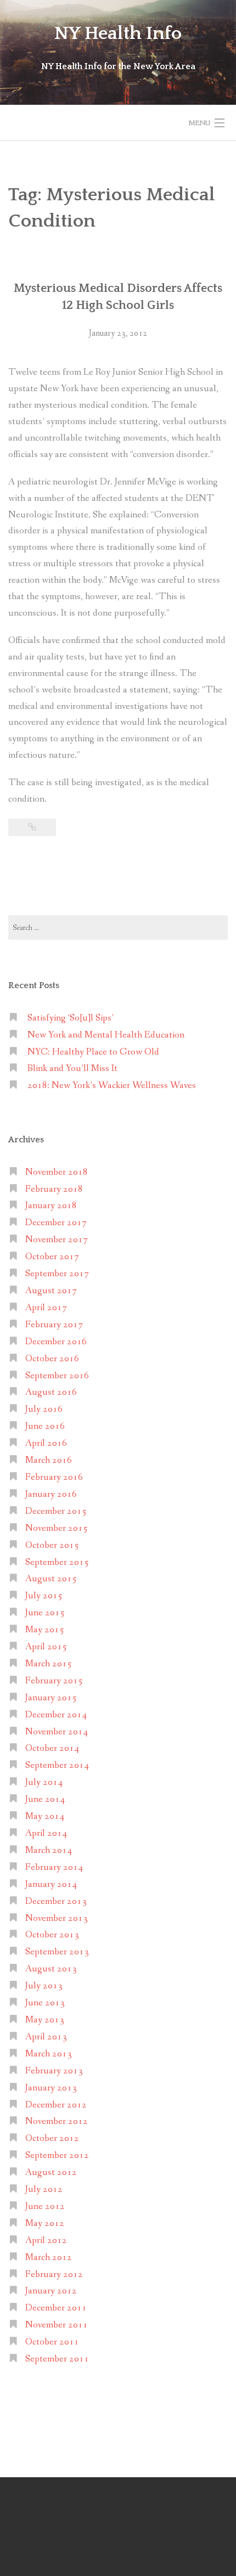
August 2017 (51, 1291)
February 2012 (54, 2275)
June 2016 (45, 1426)
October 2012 (52, 2138)
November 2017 (57, 1240)
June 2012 (45, 2206)
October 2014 (52, 1748)
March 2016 (49, 1460)
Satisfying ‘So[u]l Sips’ (71, 1018)
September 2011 (57, 2359)
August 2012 (51, 2172)
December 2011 (56, 2308)
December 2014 (56, 1715)
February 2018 (54, 1189)
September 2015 (57, 1562)
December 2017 (56, 1223)
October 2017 (52, 1257)
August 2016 (51, 1392)
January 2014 (51, 1884)
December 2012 (56, 2105)
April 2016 (46, 1443)
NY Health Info (118, 33)
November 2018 (57, 1172)
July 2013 (44, 1986)
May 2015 (45, 1630)
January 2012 (51, 2291)
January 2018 (51, 1206)
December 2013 (56, 1901)
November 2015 (57, 1528)
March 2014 (49, 1850)
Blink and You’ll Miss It (72, 1069)
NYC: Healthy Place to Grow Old (93, 1052)
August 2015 (51, 1579)
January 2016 (51, 1494)
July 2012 (44, 2189)
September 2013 (57, 1952)
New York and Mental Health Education (106, 1035)
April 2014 (46, 1833)
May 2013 (45, 2020)
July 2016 (44, 1409)
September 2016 (57, 1376)
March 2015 (49, 1664)
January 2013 (51, 2088)
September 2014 (57, 1765)
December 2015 (56, 1511)
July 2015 (44, 1596)
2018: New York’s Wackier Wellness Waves (112, 1086)
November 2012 (57, 2121)
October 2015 (52, 1545)
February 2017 (54, 1325)
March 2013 (49, 2054)
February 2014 (54, 1867)
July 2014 (44, 1782)
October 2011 (52, 2342)
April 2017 (46, 1308)
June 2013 (45, 2003)
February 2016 (54, 1477)
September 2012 (57, 2155)
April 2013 (46, 2037)
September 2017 (57, 1274)
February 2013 (54, 2071)
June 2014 (45, 1799)
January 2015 (51, 1698)
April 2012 (46, 2240)
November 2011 (57, 2325)
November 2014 (57, 1732)
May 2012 (45, 2223)
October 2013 (52, 1935)
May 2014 (45, 1816)
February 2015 (54, 1681)
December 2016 (56, 1342)
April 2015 (46, 1647)
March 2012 (49, 2257)
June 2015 (45, 1613)
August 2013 (51, 1969)
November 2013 (57, 1918)
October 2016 (52, 1359)
